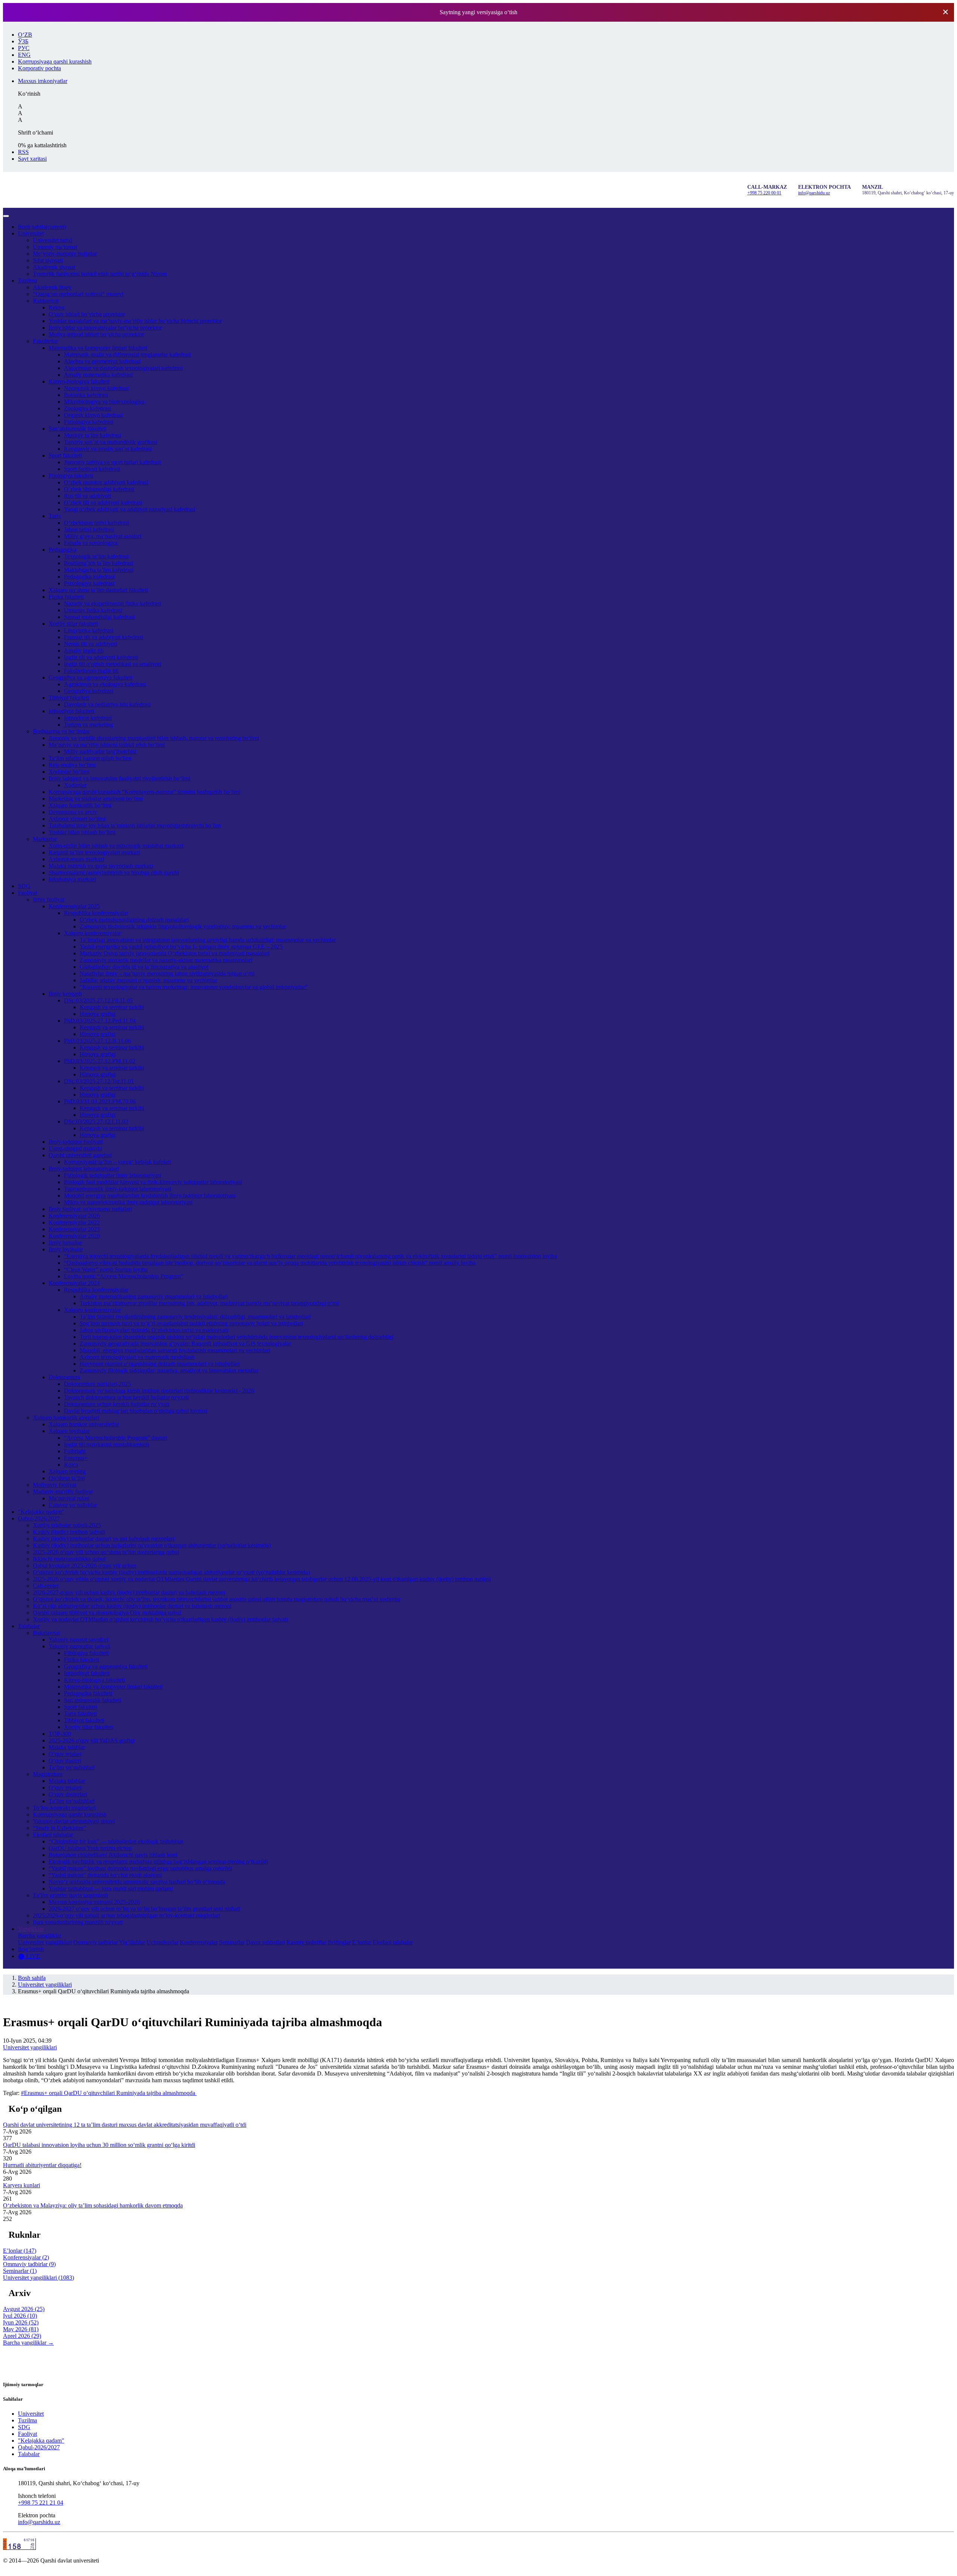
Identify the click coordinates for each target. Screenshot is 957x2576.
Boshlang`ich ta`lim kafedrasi (99, 563)
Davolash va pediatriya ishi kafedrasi (107, 704)
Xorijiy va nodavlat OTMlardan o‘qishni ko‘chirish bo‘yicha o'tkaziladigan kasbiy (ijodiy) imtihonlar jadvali (160, 1619)
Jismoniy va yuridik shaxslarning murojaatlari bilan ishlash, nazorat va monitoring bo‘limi (154, 738)
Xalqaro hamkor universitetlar (84, 1424)
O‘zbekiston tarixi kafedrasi (96, 523)
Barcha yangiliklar (40, 1936)
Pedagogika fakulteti (88, 1693)
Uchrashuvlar (162, 1942)
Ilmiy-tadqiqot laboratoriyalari (84, 1169)
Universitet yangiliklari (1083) (39, 2278)
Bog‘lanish (31, 1949)
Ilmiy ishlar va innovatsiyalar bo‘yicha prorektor (105, 328)
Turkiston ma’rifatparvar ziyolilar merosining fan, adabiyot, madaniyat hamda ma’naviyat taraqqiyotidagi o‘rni (209, 1303)
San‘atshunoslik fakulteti (78, 429)
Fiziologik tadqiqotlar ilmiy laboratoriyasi (113, 1175)
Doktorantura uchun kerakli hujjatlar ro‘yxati (117, 1404)
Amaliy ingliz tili (84, 651)
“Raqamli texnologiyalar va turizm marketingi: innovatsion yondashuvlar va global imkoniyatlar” (194, 987)
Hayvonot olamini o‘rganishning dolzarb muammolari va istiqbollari (160, 1364)
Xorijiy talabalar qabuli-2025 (67, 1525)
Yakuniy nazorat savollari (79, 1640)
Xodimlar (75, 785)
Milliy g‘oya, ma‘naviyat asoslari (103, 536)
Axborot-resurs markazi (76, 859)
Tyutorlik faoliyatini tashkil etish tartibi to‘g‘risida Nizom (100, 274)
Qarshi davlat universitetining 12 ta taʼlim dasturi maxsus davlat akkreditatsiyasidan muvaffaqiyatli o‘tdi (125, 2125)
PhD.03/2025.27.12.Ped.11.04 (100, 1021)
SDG (24, 886)
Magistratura (48, 1774)
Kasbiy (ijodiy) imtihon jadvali (69, 1532)
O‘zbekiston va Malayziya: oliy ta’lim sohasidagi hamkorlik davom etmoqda (93, 2205)
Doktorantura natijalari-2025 (97, 1384)
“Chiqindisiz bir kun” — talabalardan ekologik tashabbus (116, 1841)
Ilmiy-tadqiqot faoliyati (76, 1142)
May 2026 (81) (21, 2329)
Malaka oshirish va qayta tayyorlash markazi (101, 866)
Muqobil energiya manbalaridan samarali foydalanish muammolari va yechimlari (175, 1350)
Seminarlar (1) (20, 2271)
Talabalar (29, 1626)
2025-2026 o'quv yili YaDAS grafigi (92, 1740)
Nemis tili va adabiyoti (90, 644)
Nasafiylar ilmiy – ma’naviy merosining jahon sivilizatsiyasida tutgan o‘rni (167, 973)
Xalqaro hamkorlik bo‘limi (80, 805)
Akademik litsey (52, 287)
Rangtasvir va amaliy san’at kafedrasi (108, 449)
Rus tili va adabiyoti (87, 496)
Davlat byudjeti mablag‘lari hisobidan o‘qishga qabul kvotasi (136, 1411)
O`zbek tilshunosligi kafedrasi (99, 489)
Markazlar (45, 839)
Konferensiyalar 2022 (74, 1222)
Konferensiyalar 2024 (74, 1283)
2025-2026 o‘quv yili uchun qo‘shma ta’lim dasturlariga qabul (106, 1552)
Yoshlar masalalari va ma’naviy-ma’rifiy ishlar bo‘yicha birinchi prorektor (135, 321)
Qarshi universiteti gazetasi (80, 1155)
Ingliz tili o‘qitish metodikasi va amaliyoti (113, 664)
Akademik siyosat (54, 267)
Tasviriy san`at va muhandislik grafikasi (111, 442)
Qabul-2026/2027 (39, 1518)
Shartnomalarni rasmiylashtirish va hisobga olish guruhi (114, 873)
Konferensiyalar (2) (26, 2257)
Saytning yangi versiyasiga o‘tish (478, 12)
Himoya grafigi (98, 1014)
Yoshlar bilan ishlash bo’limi (82, 832)
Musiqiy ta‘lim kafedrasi (93, 435)
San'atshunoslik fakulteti (93, 1700)
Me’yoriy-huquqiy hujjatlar (65, 254)
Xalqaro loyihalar (69, 1431)
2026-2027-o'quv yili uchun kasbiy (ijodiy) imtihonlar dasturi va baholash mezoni (129, 1592)
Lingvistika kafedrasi (89, 630)
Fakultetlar (45, 341)
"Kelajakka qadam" (41, 1512)
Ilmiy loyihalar (66, 1249)
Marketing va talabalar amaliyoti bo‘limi (96, 799)
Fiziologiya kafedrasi (89, 422)
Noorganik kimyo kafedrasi (96, 388)
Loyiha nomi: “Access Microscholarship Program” (124, 1276)
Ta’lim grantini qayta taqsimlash (70, 1895)
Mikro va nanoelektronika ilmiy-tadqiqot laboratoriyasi (128, 1202)
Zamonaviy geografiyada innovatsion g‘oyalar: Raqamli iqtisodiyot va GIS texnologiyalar (185, 1344)
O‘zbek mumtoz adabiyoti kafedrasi (106, 482)
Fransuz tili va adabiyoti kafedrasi (104, 637)
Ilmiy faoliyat (49, 899)
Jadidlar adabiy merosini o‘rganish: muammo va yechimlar (148, 980)
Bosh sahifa (42, 227)
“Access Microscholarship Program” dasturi (116, 1438)
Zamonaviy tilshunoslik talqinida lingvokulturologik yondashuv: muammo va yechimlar (183, 926)
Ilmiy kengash (65, 994)
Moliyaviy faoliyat (55, 1485)
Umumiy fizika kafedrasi (93, 610)
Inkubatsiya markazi (72, 879)
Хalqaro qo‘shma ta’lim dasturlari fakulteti (98, 590)
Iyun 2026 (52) (21, 2322)
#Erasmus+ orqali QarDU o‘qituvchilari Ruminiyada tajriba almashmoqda (109, 2093)
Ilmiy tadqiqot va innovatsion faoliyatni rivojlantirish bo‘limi (119, 778)
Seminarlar (232, 1942)
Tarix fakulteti (80, 1714)
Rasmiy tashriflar (306, 1942)
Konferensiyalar (199, 1942)
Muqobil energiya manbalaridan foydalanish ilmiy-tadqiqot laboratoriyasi (150, 1195)
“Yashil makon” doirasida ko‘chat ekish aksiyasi (105, 1875)
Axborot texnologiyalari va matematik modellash (137, 1357)
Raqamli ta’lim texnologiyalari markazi (94, 852)
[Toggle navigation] (6, 216)
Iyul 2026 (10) (20, 2316)
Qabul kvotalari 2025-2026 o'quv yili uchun (85, 1566)
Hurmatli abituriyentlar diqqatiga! (42, 2165)
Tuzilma (27, 281)
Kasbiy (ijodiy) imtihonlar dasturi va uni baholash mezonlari (104, 1539)
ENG (24, 55)
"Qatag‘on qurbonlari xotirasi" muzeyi (78, 294)
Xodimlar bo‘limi (69, 772)
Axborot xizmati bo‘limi (77, 819)
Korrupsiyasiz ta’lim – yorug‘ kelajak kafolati (117, 1162)
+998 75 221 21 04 (41, 2503)
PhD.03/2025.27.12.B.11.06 (97, 1041)
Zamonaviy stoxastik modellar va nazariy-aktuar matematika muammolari (166, 960)
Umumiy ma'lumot (55, 247)
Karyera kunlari (21, 2185)
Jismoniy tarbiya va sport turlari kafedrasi (112, 462)
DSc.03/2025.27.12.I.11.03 (96, 1121)
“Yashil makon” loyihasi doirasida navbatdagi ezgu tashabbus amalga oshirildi (140, 1868)
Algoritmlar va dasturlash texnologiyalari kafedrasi (123, 368)
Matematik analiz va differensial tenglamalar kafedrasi (127, 355)
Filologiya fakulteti (71, 476)
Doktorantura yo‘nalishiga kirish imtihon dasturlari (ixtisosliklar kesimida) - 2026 (159, 1391)
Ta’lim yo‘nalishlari (72, 1767)
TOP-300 (60, 1734)
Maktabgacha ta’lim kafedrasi (99, 570)
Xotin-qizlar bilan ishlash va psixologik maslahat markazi (116, 846)
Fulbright (75, 1451)
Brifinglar (339, 1942)
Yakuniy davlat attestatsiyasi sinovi (74, 1821)
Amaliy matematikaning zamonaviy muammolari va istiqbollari (154, 1296)
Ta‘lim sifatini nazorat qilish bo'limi (90, 758)
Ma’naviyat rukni (69, 1498)
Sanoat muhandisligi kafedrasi (99, 617)
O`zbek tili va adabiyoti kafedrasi (103, 503)
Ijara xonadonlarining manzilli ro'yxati (78, 1922)
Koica (71, 1465)
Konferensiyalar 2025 (74, 906)
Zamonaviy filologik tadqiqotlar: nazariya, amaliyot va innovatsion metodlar (169, 1370)
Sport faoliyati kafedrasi (92, 469)
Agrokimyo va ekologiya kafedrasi (105, 684)
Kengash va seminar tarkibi (112, 1007)
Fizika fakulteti (66, 597)
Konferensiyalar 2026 (74, 1216)
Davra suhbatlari (265, 1942)
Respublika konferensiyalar (96, 913)
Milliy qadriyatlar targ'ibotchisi (100, 751)
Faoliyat (27, 893)
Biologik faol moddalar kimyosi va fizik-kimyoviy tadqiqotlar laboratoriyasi (153, 1182)
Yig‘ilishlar (132, 1942)
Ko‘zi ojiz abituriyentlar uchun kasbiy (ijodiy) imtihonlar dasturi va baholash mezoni (132, 1606)
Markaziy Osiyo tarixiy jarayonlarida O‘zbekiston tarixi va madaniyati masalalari (175, 953)
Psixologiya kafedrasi (89, 583)
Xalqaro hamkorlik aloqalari (66, 1418)
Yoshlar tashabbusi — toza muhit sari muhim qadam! (111, 1888)
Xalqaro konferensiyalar (92, 933)
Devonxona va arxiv (73, 812)
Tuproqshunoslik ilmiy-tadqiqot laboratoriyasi (118, 1189)
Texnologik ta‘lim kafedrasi (96, 556)
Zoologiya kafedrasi (87, 408)
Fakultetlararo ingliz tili (91, 671)
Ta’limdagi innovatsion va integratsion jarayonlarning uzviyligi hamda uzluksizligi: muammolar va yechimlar (208, 940)
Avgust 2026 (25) (24, 2309)
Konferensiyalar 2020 (74, 1236)
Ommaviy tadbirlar (96, 1942)
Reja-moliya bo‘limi (72, 765)
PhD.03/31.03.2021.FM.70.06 (100, 1101)
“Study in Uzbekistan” (59, 1828)
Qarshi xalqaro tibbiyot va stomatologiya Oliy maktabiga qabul (107, 1613)
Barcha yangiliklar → (28, 2343)
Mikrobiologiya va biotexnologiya (104, 402)
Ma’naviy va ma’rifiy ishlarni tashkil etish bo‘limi (107, 745)
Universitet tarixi (53, 240)
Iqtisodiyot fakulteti (71, 711)
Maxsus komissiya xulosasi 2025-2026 (94, 1902)
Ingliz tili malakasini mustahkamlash (107, 1444)
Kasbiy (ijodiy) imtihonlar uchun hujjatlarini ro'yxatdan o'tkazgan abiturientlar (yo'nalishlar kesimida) (152, 1545)
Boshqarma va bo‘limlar (61, 731)
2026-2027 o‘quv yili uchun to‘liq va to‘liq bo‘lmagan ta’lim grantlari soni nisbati (144, 1909)
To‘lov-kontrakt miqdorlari (64, 1808)
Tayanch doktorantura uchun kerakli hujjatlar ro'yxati (126, 1397)
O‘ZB (25, 35)
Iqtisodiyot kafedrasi (88, 718)
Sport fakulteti (65, 455)
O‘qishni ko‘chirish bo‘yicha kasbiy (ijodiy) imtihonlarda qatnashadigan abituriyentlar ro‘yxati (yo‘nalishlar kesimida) (171, 1572)
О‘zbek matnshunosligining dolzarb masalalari (134, 920)
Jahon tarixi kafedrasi (89, 529)
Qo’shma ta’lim (67, 1478)
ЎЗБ (23, 41)
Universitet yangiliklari (45, 1942)
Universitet (31, 233)
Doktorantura (64, 1377)
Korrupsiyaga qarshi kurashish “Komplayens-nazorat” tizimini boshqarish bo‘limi (144, 792)
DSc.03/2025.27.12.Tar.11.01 (99, 1081)
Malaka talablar (67, 1747)
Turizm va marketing (88, 725)
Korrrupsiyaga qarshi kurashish (70, 1814)
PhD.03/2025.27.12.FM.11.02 (100, 1061)
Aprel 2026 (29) (22, 2336)
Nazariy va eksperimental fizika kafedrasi (113, 603)
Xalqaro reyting (67, 1471)
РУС (24, 48)
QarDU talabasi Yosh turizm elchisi (90, 1848)
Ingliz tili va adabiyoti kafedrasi (101, 657)
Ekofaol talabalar (53, 1835)
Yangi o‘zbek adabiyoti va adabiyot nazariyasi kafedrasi (130, 509)
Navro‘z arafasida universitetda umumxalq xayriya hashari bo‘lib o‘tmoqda (137, 1882)
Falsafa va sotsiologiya (91, 543)
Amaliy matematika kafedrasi (98, 375)
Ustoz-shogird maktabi (75, 1148)
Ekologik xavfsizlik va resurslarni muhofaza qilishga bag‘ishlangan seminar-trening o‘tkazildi (158, 1862)
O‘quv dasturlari (68, 1794)
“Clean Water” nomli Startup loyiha (106, 1269)
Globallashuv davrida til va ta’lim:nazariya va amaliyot (144, 967)
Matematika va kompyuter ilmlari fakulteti (98, 348)
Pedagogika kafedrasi (89, 577)
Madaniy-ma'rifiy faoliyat (63, 1492)
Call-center (46, 1586)
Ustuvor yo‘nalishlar (73, 1505)
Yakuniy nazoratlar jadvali (79, 1646)
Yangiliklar (31, 1929)
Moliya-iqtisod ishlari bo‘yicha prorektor (96, 334)
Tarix (55, 516)
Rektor (57, 307)
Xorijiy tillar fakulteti (73, 624)
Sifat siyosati (48, 260)
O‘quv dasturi (65, 1761)
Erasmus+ (76, 1458)
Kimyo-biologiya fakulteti (79, 381)
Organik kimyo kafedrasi (93, 415)
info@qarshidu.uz (814, 193)
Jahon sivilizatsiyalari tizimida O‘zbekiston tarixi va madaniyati (154, 1330)
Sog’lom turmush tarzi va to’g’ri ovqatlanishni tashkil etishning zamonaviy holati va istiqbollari (191, 1323)
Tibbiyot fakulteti (69, 698)
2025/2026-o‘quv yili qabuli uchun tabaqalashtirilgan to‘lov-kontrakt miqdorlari (127, 1915)
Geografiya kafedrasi (89, 691)
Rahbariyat (46, 301)
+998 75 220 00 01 (764, 193)
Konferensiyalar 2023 (74, 1229)
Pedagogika (62, 550)
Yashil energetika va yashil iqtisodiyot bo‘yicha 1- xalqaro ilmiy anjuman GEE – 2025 (181, 947)
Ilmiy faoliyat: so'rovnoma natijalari (90, 1209)
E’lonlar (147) (20, 2251)
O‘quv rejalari (65, 1754)
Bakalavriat (46, 1633)
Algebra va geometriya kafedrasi (102, 361)
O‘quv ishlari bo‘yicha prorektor (87, 314)
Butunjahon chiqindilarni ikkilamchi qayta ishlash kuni (113, 1855)
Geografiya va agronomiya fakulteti (90, 677)
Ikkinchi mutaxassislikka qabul (69, 1559)
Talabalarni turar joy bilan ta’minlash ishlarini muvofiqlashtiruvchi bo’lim (135, 825)
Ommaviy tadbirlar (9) (29, 2264)
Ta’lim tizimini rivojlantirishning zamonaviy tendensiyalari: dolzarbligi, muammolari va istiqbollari (195, 1317)
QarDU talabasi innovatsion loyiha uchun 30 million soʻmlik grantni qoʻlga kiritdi (99, 2145)
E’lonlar (362, 1942)
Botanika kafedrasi (86, 395)
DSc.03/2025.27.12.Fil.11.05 (98, 1000)
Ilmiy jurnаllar (65, 1243)
